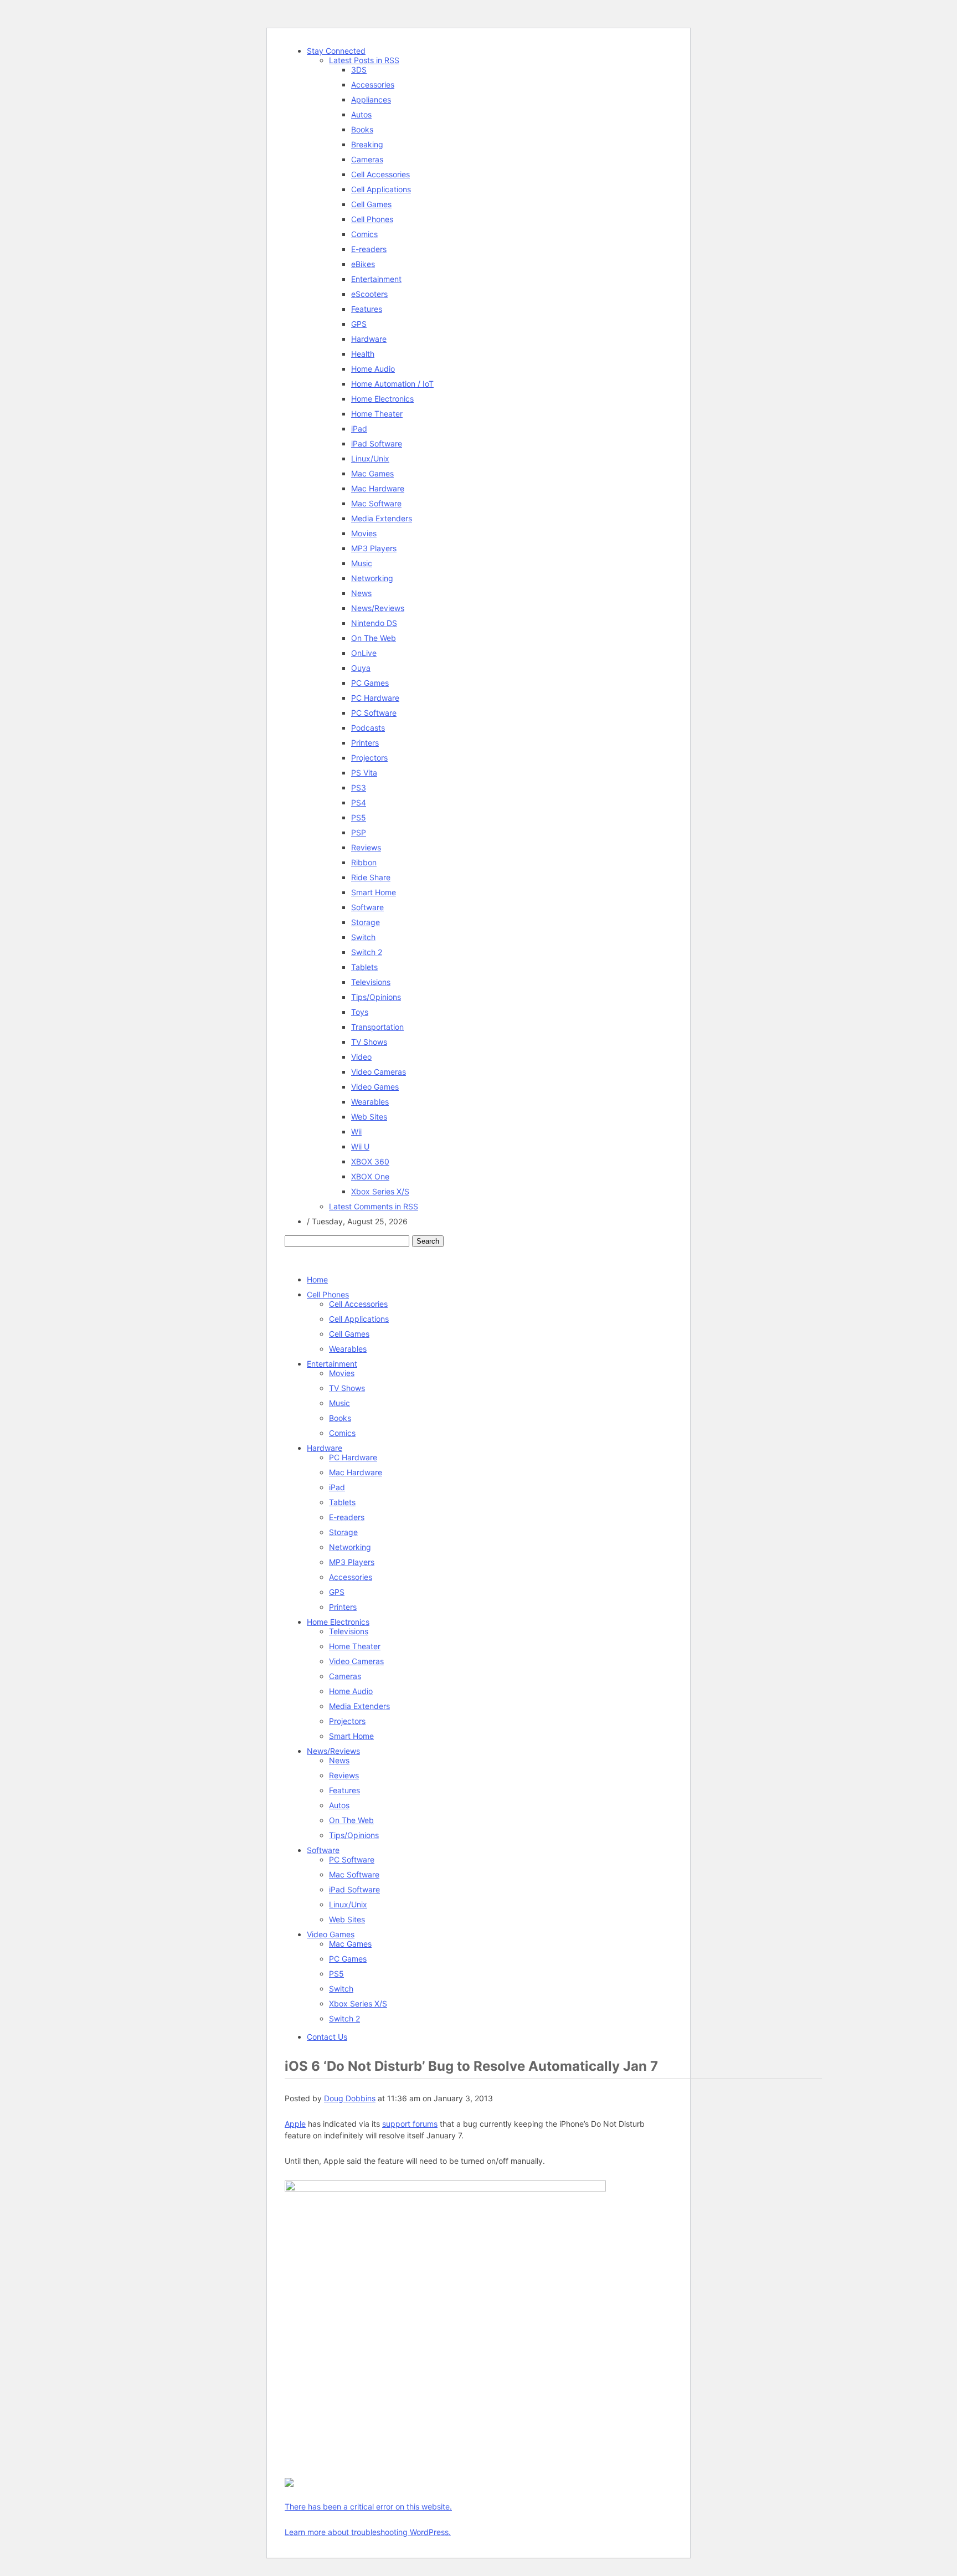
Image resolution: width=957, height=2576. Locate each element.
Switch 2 (367, 952)
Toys (360, 1012)
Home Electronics (382, 399)
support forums (410, 2124)
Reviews (366, 847)
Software (367, 907)
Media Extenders (382, 518)
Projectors (369, 758)
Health (363, 354)
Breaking (367, 144)
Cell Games (371, 204)
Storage (366, 922)
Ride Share (371, 877)
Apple (295, 2124)
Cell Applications (381, 189)
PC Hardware (375, 698)
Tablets (364, 967)
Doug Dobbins (350, 2098)
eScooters (369, 294)
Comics (364, 234)
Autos (361, 114)
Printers (365, 743)
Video (361, 1057)
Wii (356, 1132)
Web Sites (369, 1117)
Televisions (371, 982)
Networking (372, 578)
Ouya (361, 668)
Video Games (375, 1087)
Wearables (370, 1102)
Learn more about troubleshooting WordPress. (368, 2532)
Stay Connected (336, 51)
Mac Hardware (378, 488)
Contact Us (327, 2037)
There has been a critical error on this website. (368, 2506)
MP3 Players (374, 548)
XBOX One (370, 1176)
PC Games (370, 683)
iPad (359, 429)
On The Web (374, 638)
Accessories (373, 84)
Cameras (367, 159)
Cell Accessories (380, 174)
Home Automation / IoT (392, 384)
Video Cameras (379, 1072)
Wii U (360, 1146)
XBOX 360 (370, 1161)
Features (367, 309)
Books (362, 129)
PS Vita (364, 773)
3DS (359, 70)
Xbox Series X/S (380, 1191)
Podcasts (368, 728)
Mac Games (372, 473)
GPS (359, 324)
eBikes (363, 264)
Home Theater (377, 414)
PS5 (359, 817)
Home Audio (373, 369)
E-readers (369, 249)
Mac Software (376, 503)
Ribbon (364, 862)
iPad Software (377, 443)
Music (362, 563)
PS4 (359, 802)
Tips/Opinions (376, 997)
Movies (364, 533)
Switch (363, 937)
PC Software (374, 713)
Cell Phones (372, 219)
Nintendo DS (374, 623)
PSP (359, 832)
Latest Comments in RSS (374, 1206)
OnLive (364, 653)
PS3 (359, 787)
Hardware (369, 339)
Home (317, 1279)
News (361, 593)
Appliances (371, 99)
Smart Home (374, 892)
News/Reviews (378, 608)
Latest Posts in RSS (364, 60)
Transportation (377, 1027)
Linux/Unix (370, 458)
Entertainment (376, 279)
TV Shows (369, 1042)
